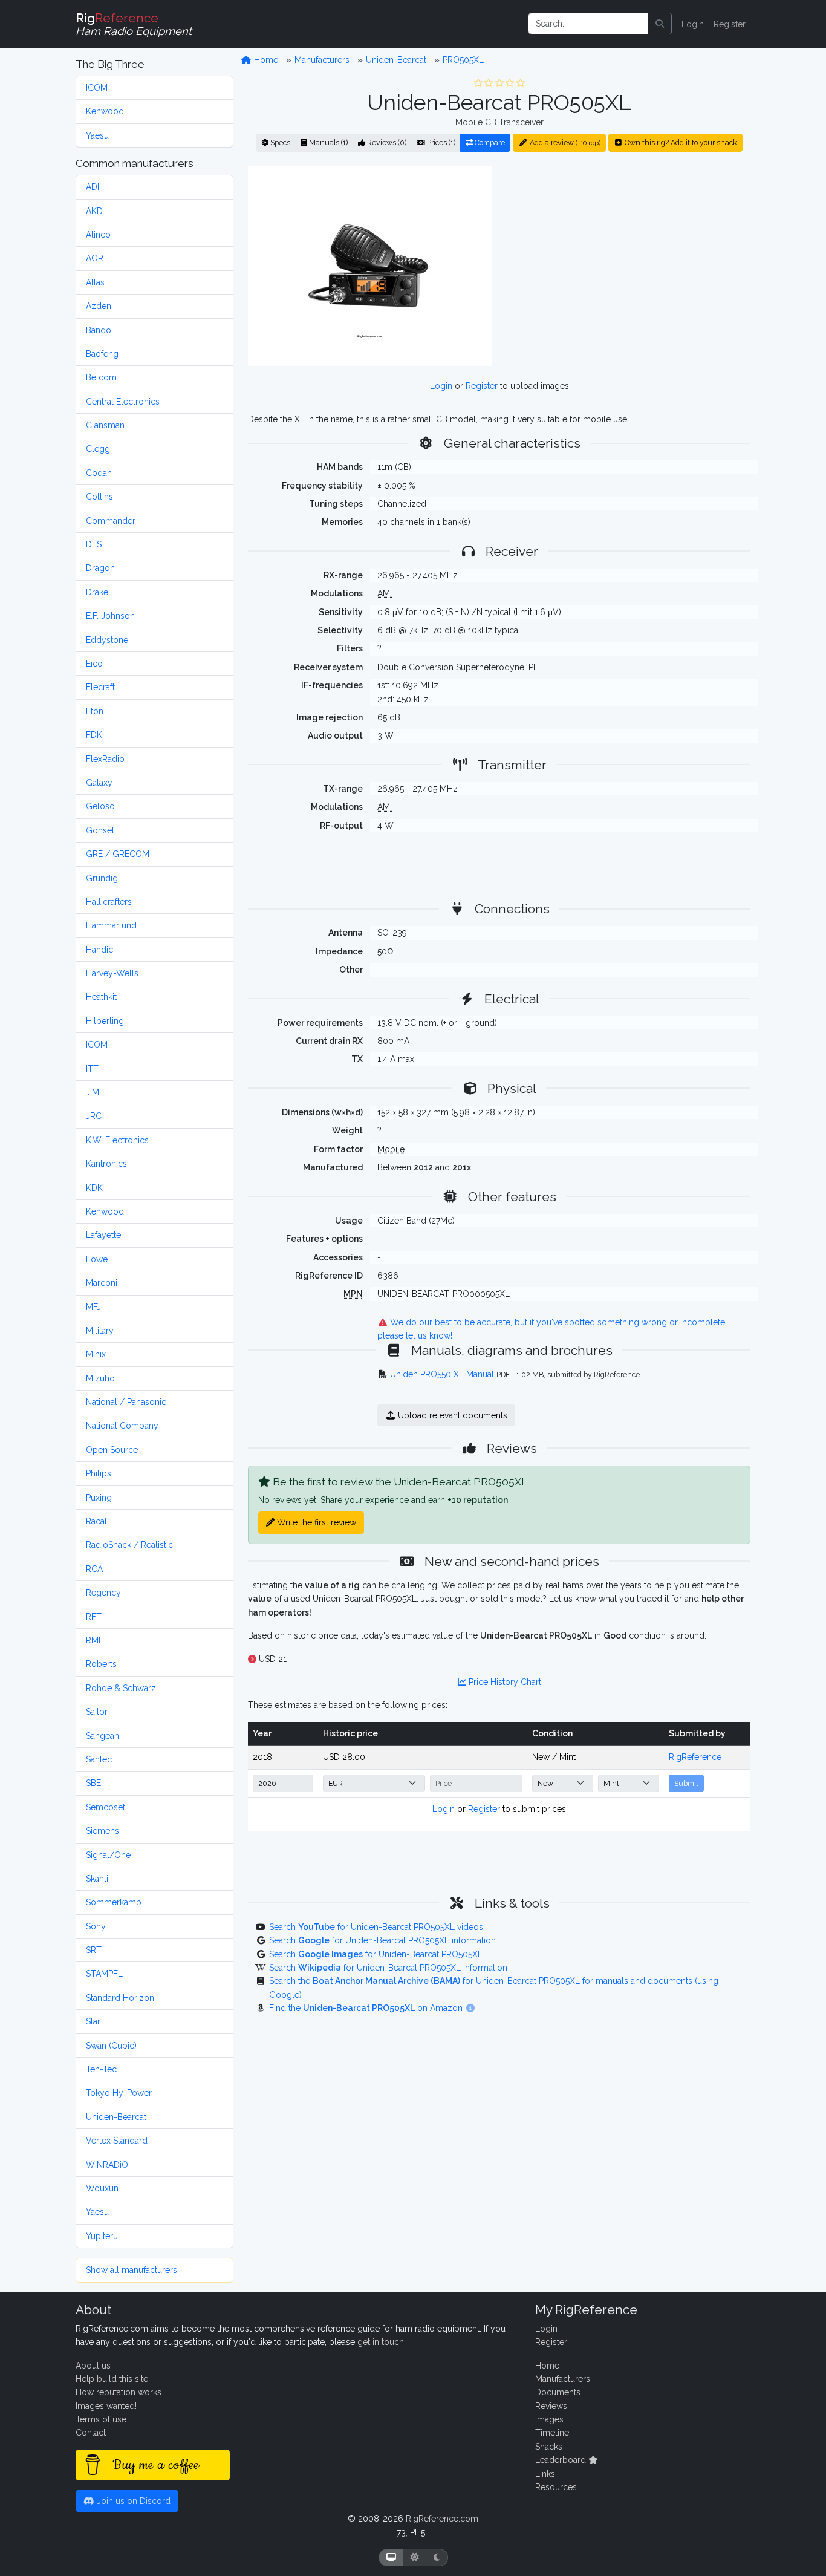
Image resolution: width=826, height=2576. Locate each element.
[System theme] (391, 2558)
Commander (111, 521)
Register (730, 24)
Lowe (97, 1259)
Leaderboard (562, 2460)
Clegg (98, 449)
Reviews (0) (386, 142)
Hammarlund (111, 925)
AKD (94, 211)
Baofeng (102, 354)
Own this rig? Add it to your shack (680, 142)
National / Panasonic (126, 1402)
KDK (94, 1188)
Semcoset (106, 1807)
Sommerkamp (114, 1902)
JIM (93, 1092)
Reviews (551, 2406)
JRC (94, 1116)
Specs (279, 142)
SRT (94, 1950)
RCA (94, 1569)
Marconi (102, 1283)
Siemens (102, 1831)
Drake (97, 592)
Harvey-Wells (112, 973)
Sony (96, 1926)
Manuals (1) (327, 142)
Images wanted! (106, 2406)
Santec (99, 1759)
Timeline (552, 2433)
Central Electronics (123, 402)
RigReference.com (442, 2519)
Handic (99, 950)
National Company (122, 1426)
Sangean (102, 1736)
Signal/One (108, 1855)
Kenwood (105, 111)
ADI (93, 187)
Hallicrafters (109, 902)
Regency (103, 1593)
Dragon (100, 568)
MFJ (93, 1307)
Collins (99, 497)
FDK (94, 735)
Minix (96, 1354)
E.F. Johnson (110, 616)
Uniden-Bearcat (116, 2117)
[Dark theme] (437, 2558)
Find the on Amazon (367, 2008)
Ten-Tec (101, 2069)
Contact (91, 2433)
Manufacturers (322, 60)
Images (549, 2419)
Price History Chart (504, 1682)
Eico (94, 664)
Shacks (549, 2447)
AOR (95, 258)
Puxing (99, 1498)
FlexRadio (105, 759)
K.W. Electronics (117, 1140)
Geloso (100, 806)
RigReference (695, 1757)
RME (95, 1640)
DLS (94, 544)
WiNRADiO (107, 2165)
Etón (95, 711)
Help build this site (112, 2379)
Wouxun (102, 2188)
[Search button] (660, 24)
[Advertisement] (628, 266)
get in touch (381, 2342)
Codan (99, 473)
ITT (92, 1069)
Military (100, 1331)
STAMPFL (104, 1974)
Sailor (97, 1712)
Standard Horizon (120, 1998)
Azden (99, 306)
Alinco (98, 235)
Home (265, 60)
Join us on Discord (132, 2501)
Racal (96, 1521)
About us (93, 2366)
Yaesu (97, 135)
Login (693, 24)
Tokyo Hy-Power (119, 2093)
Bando (99, 330)
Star (93, 2021)
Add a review (564, 142)
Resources (556, 2487)
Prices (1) (440, 142)
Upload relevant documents (451, 1415)
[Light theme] (415, 2558)
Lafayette (103, 1235)
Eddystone (107, 640)
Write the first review (315, 1522)
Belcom (101, 377)
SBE (93, 1783)
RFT (94, 1617)
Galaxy (99, 783)
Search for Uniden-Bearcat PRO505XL (376, 1954)
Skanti (97, 1879)
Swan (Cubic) (111, 2046)
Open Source (112, 1450)
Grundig (102, 878)
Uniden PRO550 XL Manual (442, 1374)
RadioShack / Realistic (129, 1545)
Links (545, 2474)
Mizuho (100, 1378)
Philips (99, 1473)
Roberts (101, 1664)
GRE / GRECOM (118, 854)
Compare (489, 142)
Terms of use (101, 2419)
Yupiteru (102, 2236)
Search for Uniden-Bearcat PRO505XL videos (376, 1927)
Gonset (100, 830)
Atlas (95, 282)
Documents (558, 2392)
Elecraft (100, 687)
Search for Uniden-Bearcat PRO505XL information (382, 1940)
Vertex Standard (117, 2141)
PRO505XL (463, 60)
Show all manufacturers (132, 2270)
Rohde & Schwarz (121, 1688)
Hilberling (105, 1021)
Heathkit (101, 997)
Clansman (105, 425)
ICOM (97, 88)
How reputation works (119, 2392)
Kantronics (106, 1164)
